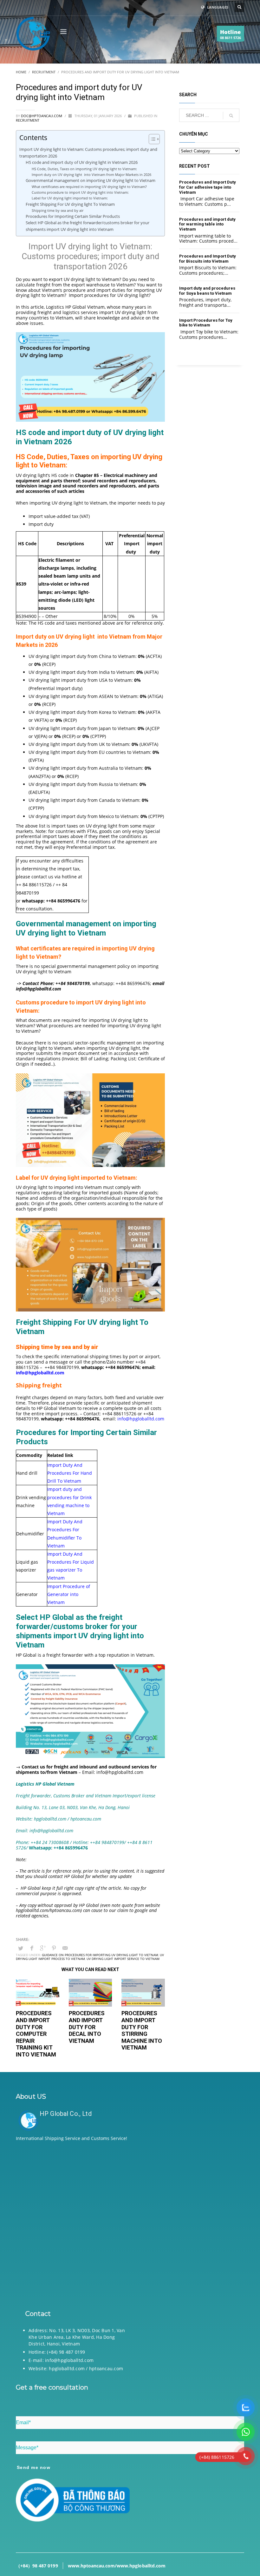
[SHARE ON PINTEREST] (54, 1948)
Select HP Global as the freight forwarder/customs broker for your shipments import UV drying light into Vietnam (88, 226)
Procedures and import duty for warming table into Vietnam (207, 224)
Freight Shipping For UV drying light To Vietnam (70, 204)
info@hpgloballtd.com (141, 1419)
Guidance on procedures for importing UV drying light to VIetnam (100, 1955)
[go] (231, 116)
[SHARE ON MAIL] (65, 1948)
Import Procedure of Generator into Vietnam (69, 1594)
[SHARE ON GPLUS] (43, 1948)
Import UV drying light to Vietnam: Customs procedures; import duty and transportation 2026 (88, 153)
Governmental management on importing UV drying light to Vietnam (91, 181)
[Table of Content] (154, 139)
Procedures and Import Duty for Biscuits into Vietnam (208, 259)
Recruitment (28, 120)
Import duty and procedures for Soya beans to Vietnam (207, 291)
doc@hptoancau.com (42, 116)
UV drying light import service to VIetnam (123, 1959)
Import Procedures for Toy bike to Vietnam (206, 323)
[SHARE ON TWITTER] (21, 1948)
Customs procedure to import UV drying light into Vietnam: (80, 192)
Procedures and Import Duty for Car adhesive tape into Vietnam (208, 187)
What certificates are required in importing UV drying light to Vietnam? (90, 187)
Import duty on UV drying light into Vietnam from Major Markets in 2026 (91, 174)
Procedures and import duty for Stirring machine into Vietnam (142, 2030)
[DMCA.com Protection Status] (130, 2224)
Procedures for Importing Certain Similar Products (73, 216)
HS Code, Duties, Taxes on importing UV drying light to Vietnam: (85, 169)
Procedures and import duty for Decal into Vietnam (87, 2027)
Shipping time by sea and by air (58, 210)
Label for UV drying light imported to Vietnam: (70, 198)
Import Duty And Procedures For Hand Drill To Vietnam (70, 1473)
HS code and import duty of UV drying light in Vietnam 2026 (82, 162)
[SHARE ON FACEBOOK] (32, 1948)
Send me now (34, 2467)
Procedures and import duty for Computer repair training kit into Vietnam (36, 2034)
